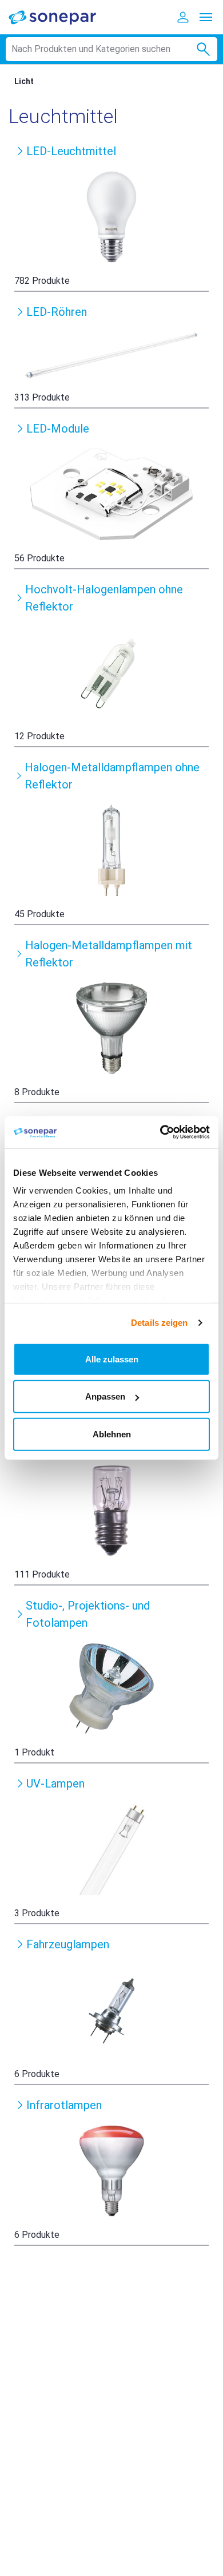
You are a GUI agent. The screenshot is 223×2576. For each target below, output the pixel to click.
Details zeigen (159, 1323)
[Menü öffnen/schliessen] (206, 17)
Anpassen (105, 1396)
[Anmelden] (183, 17)
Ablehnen (112, 1434)
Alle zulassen (112, 1359)
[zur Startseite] (60, 17)
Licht (24, 81)
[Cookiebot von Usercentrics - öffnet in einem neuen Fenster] (160, 1132)
